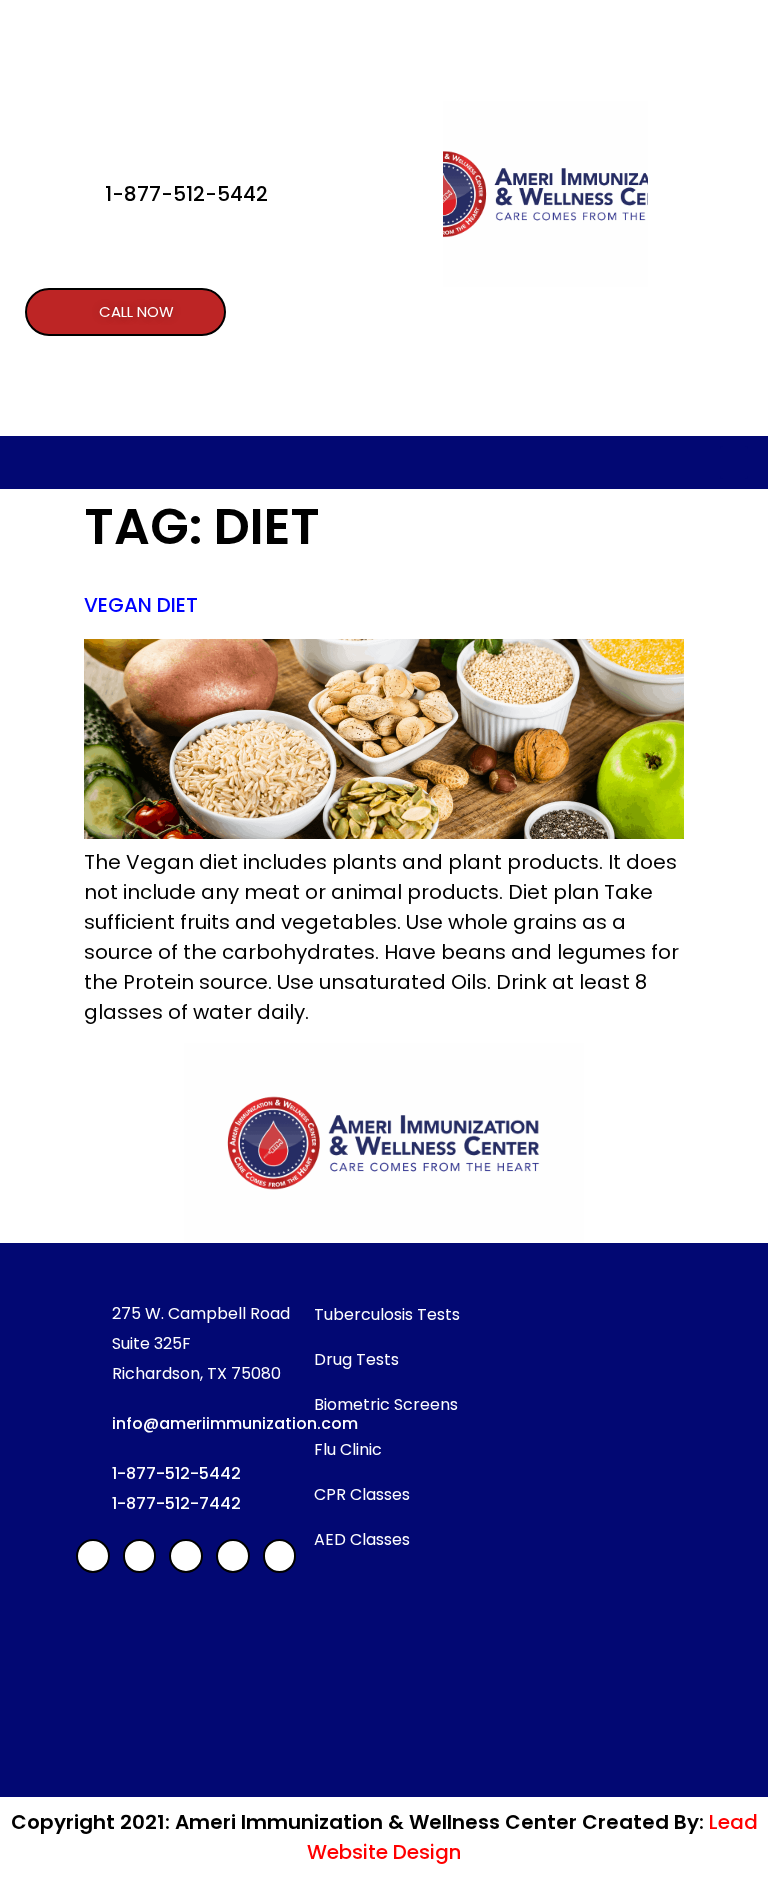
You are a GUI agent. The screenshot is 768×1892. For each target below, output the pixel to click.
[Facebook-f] (93, 1556)
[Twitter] (233, 1556)
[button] (125, 312)
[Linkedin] (140, 1556)
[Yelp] (186, 1556)
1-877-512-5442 (186, 194)
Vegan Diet (141, 605)
